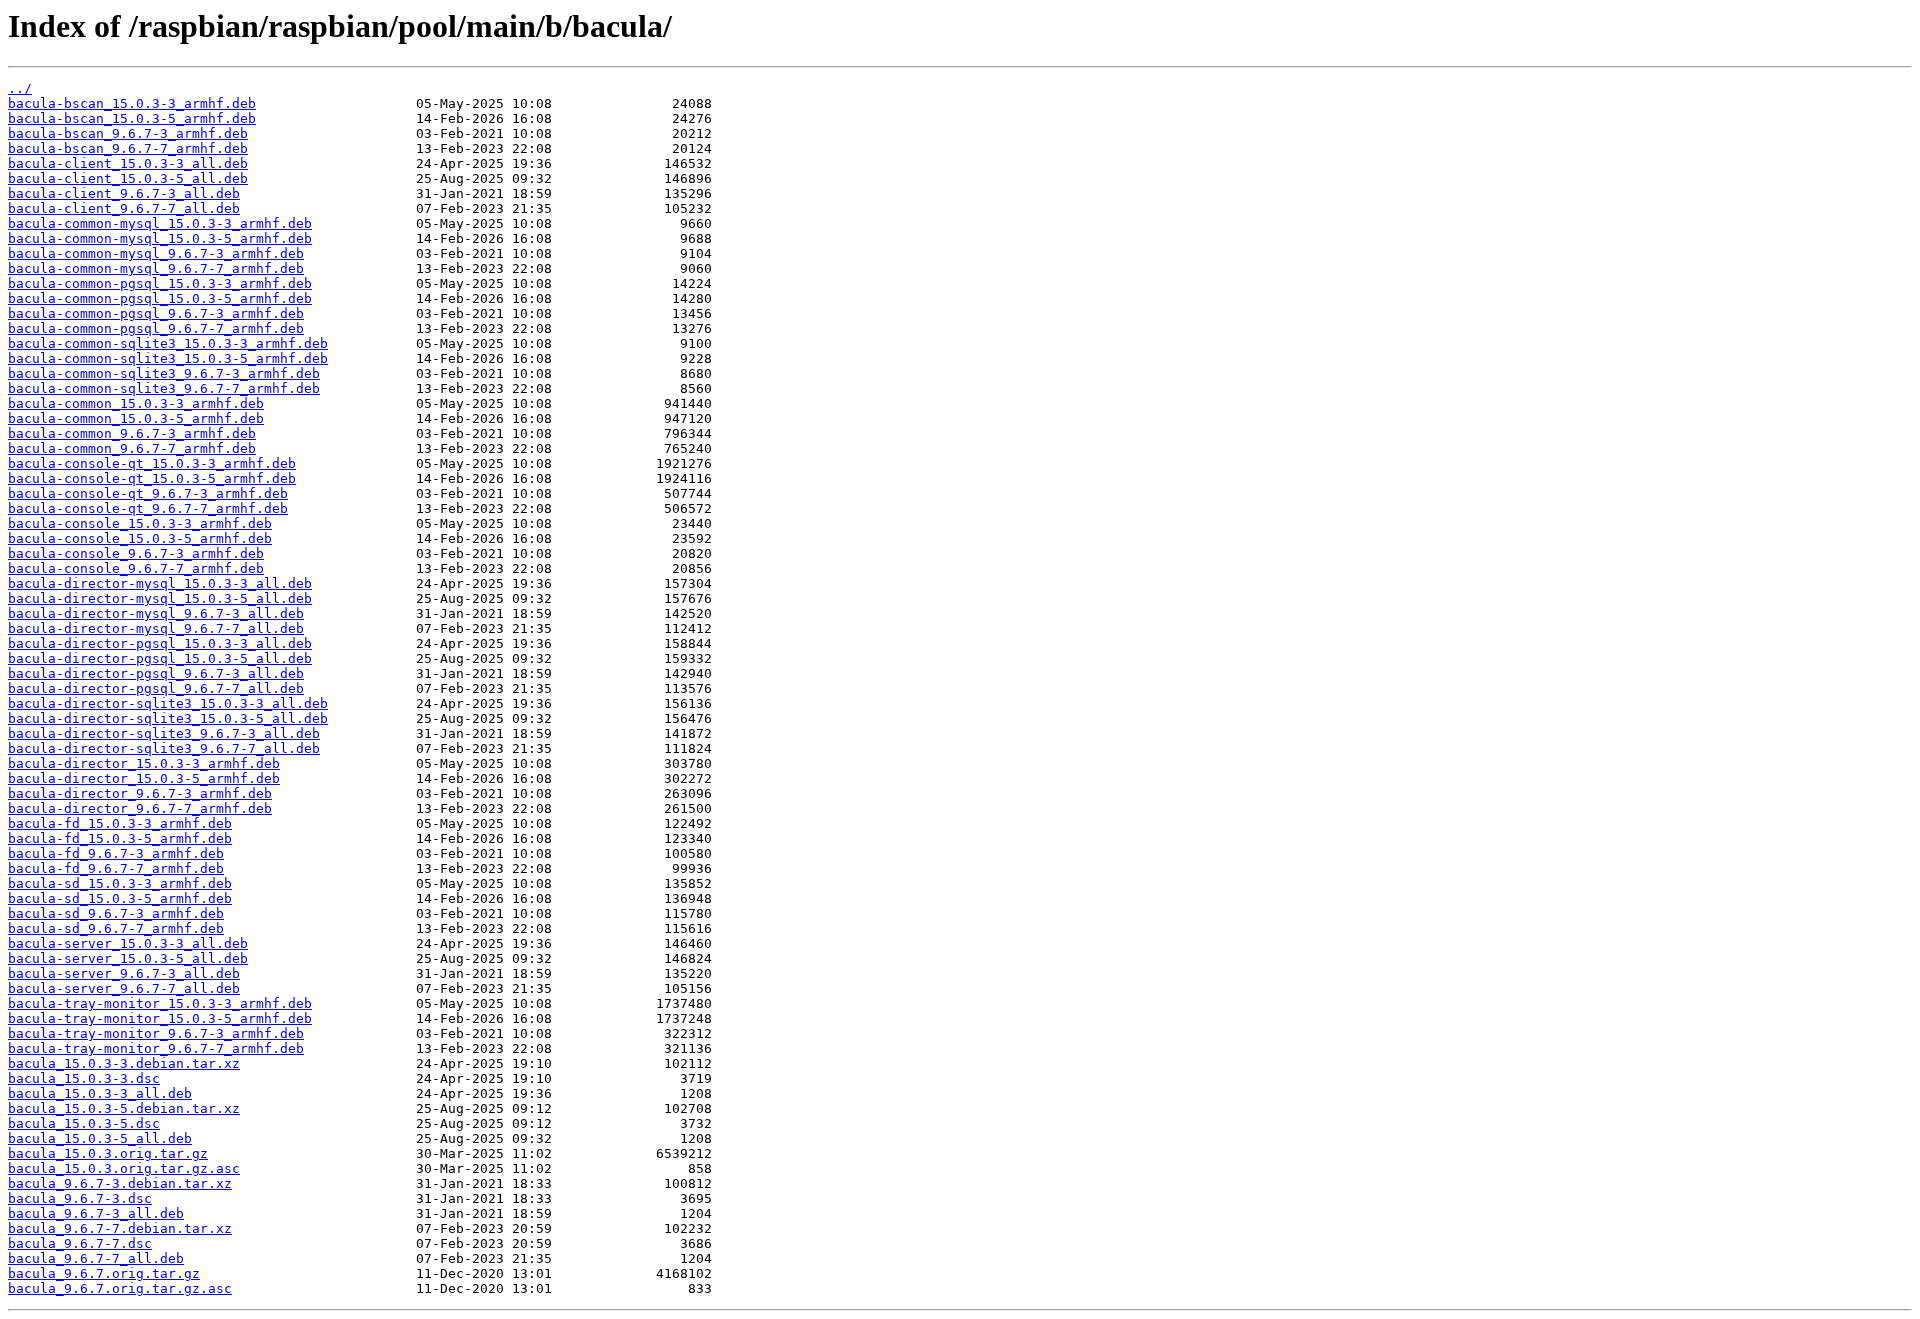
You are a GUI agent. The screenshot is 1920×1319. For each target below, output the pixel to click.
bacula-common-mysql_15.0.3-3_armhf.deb (160, 223)
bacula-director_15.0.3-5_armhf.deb (144, 778)
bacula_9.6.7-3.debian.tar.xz (120, 1183)
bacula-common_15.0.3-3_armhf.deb (136, 403)
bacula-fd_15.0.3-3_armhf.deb (120, 823)
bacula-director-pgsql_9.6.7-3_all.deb (156, 673)
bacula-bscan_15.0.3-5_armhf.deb (132, 118)
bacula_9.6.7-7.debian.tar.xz (120, 1228)
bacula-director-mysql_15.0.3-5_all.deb (160, 598)
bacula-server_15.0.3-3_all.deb (128, 943)
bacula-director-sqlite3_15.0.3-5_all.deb (168, 718)
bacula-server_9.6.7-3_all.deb (124, 973)
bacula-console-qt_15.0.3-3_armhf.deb (152, 463)
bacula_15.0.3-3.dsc (84, 1078)
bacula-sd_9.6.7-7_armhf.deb (116, 928)
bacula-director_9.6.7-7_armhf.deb (140, 808)
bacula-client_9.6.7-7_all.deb (124, 208)
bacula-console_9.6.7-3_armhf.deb (136, 553)
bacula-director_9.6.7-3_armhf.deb (140, 793)
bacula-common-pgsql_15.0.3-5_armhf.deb (160, 298)
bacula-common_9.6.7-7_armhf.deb (132, 448)
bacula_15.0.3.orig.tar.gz (108, 1153)
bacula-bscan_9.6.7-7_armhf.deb (128, 148)
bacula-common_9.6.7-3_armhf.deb (132, 433)
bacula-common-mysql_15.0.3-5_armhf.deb (160, 238)
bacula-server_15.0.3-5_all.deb (128, 958)
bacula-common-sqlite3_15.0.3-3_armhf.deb (168, 343)
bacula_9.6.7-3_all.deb (96, 1213)
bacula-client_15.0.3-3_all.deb (128, 163)
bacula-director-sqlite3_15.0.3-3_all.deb (168, 703)
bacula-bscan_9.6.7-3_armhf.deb (128, 133)
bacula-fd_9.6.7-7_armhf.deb (116, 868)
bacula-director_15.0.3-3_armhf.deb (144, 763)
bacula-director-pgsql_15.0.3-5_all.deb (160, 658)
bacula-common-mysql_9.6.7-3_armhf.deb (156, 253)
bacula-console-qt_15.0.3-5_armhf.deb (152, 478)
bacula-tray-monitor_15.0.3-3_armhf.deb (160, 1003)
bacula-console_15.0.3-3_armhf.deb (140, 523)
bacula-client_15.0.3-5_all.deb (128, 178)
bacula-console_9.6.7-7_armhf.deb (136, 568)
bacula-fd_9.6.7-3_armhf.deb (116, 853)
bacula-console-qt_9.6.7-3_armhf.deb (148, 493)
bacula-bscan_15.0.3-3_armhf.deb (132, 103)
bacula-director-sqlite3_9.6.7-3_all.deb (164, 733)
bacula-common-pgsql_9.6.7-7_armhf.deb (156, 328)
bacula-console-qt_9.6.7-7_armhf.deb (148, 508)
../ (20, 88)
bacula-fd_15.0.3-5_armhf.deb (120, 838)
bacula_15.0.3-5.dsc (84, 1123)
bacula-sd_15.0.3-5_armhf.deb (120, 898)
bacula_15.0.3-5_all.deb (100, 1138)
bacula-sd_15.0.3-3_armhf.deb (120, 883)
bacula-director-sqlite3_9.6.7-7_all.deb (164, 748)
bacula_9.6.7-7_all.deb (96, 1258)
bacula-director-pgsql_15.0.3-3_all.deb (160, 643)
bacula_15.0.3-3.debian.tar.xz (124, 1063)
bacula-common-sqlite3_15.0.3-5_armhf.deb (168, 358)
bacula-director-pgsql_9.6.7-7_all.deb (156, 688)
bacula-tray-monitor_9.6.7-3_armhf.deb (156, 1033)
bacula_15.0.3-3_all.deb (100, 1093)
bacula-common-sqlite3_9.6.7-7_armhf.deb (164, 388)
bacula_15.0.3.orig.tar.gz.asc (124, 1168)
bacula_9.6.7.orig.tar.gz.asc (120, 1288)
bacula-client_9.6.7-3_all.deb (124, 193)
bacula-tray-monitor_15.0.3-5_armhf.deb (160, 1018)
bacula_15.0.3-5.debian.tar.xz (124, 1108)
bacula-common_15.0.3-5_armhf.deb (136, 418)
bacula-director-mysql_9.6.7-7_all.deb (156, 628)
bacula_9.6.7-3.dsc (80, 1198)
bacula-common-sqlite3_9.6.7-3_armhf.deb (164, 373)
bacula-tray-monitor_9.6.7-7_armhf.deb (156, 1048)
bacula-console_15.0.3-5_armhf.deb (140, 538)
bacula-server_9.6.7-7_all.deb (124, 988)
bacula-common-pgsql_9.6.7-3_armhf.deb (156, 313)
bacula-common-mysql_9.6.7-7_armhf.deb (156, 268)
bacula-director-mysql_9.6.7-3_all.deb (156, 613)
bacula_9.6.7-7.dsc (80, 1243)
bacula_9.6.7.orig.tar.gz (104, 1273)
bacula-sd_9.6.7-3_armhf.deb (116, 913)
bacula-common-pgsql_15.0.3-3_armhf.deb (160, 283)
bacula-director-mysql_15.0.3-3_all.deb (160, 583)
